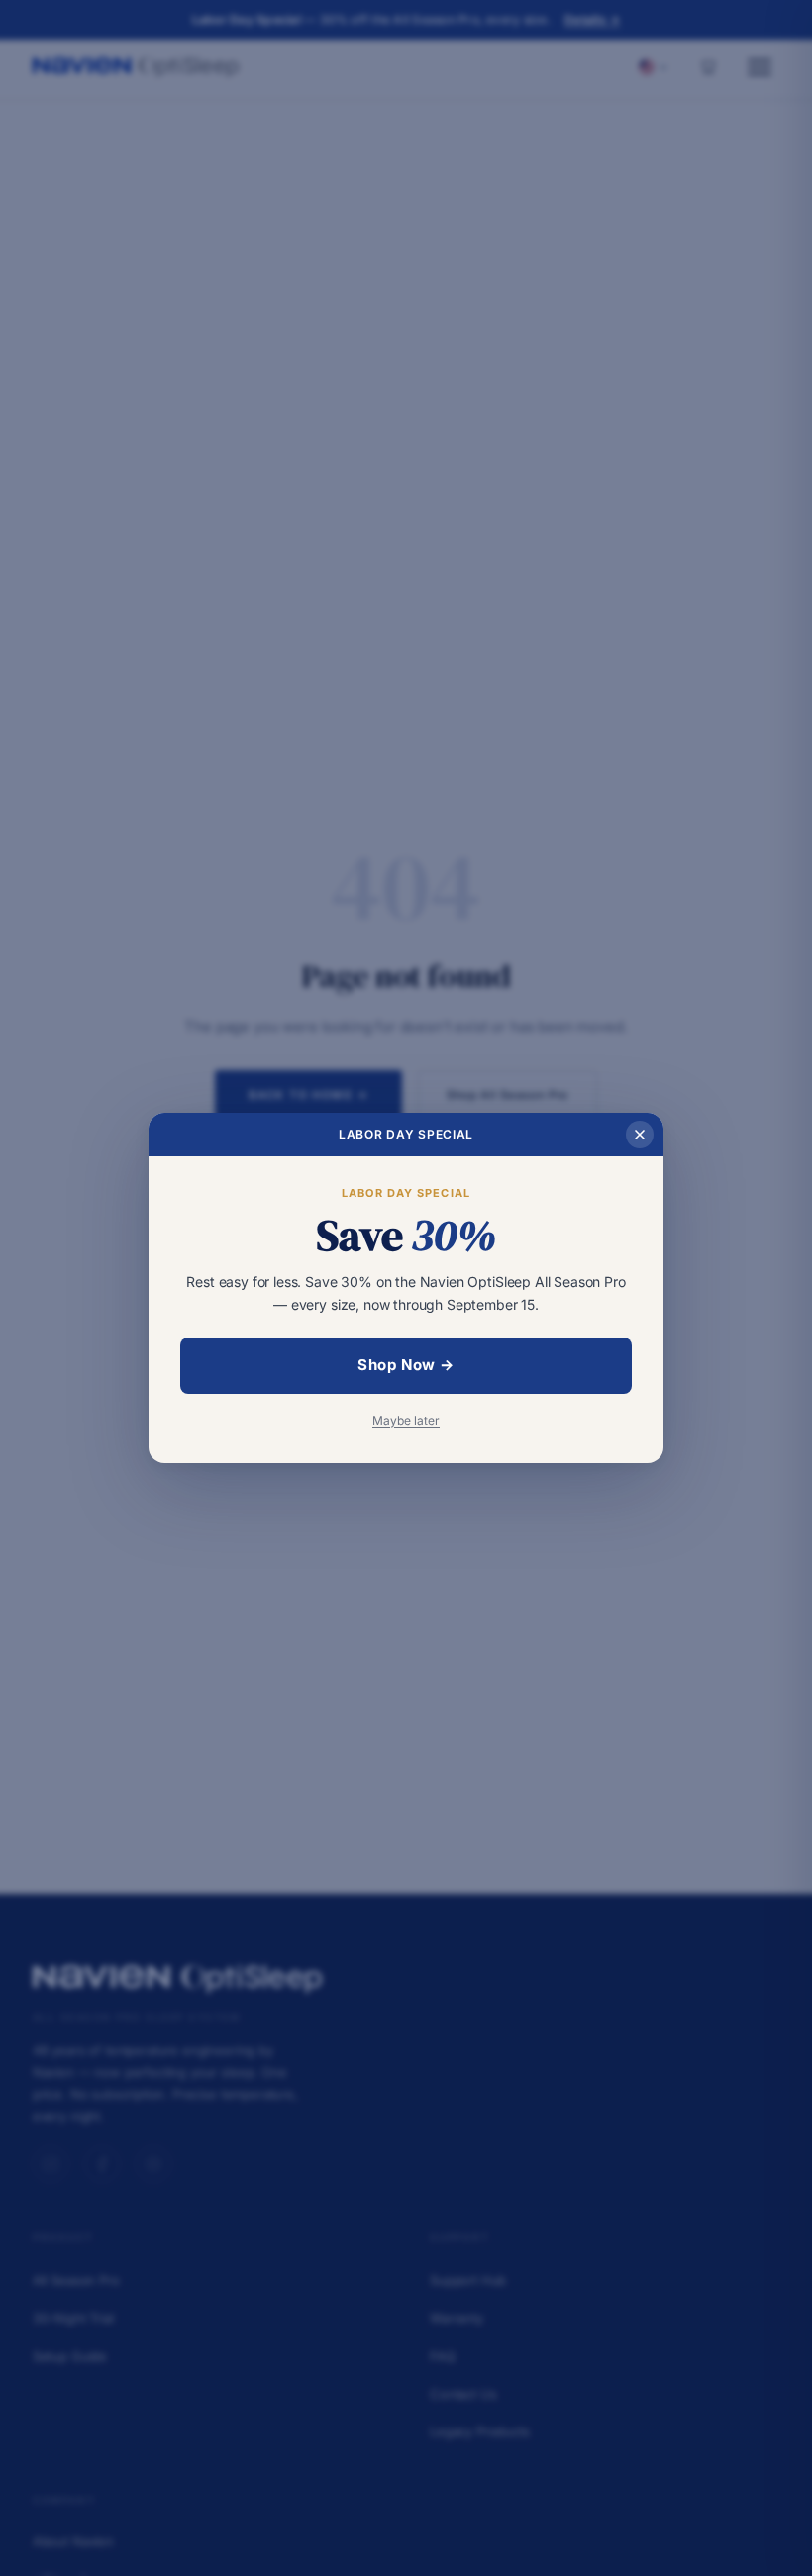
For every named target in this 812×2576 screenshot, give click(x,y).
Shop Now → (406, 1365)
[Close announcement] (640, 1135)
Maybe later (406, 1420)
